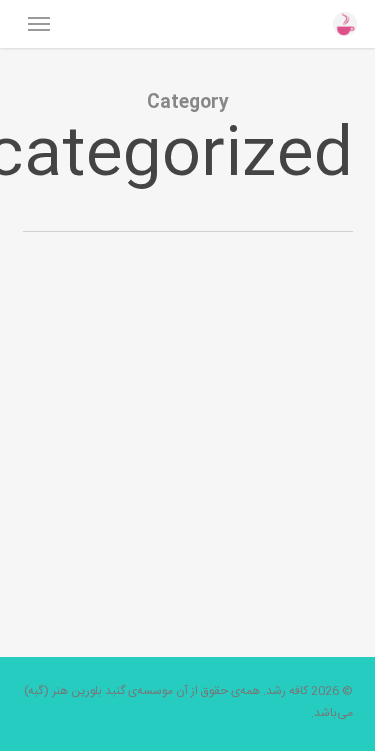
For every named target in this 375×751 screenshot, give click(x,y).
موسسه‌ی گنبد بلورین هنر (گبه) (98, 691)
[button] (39, 24)
